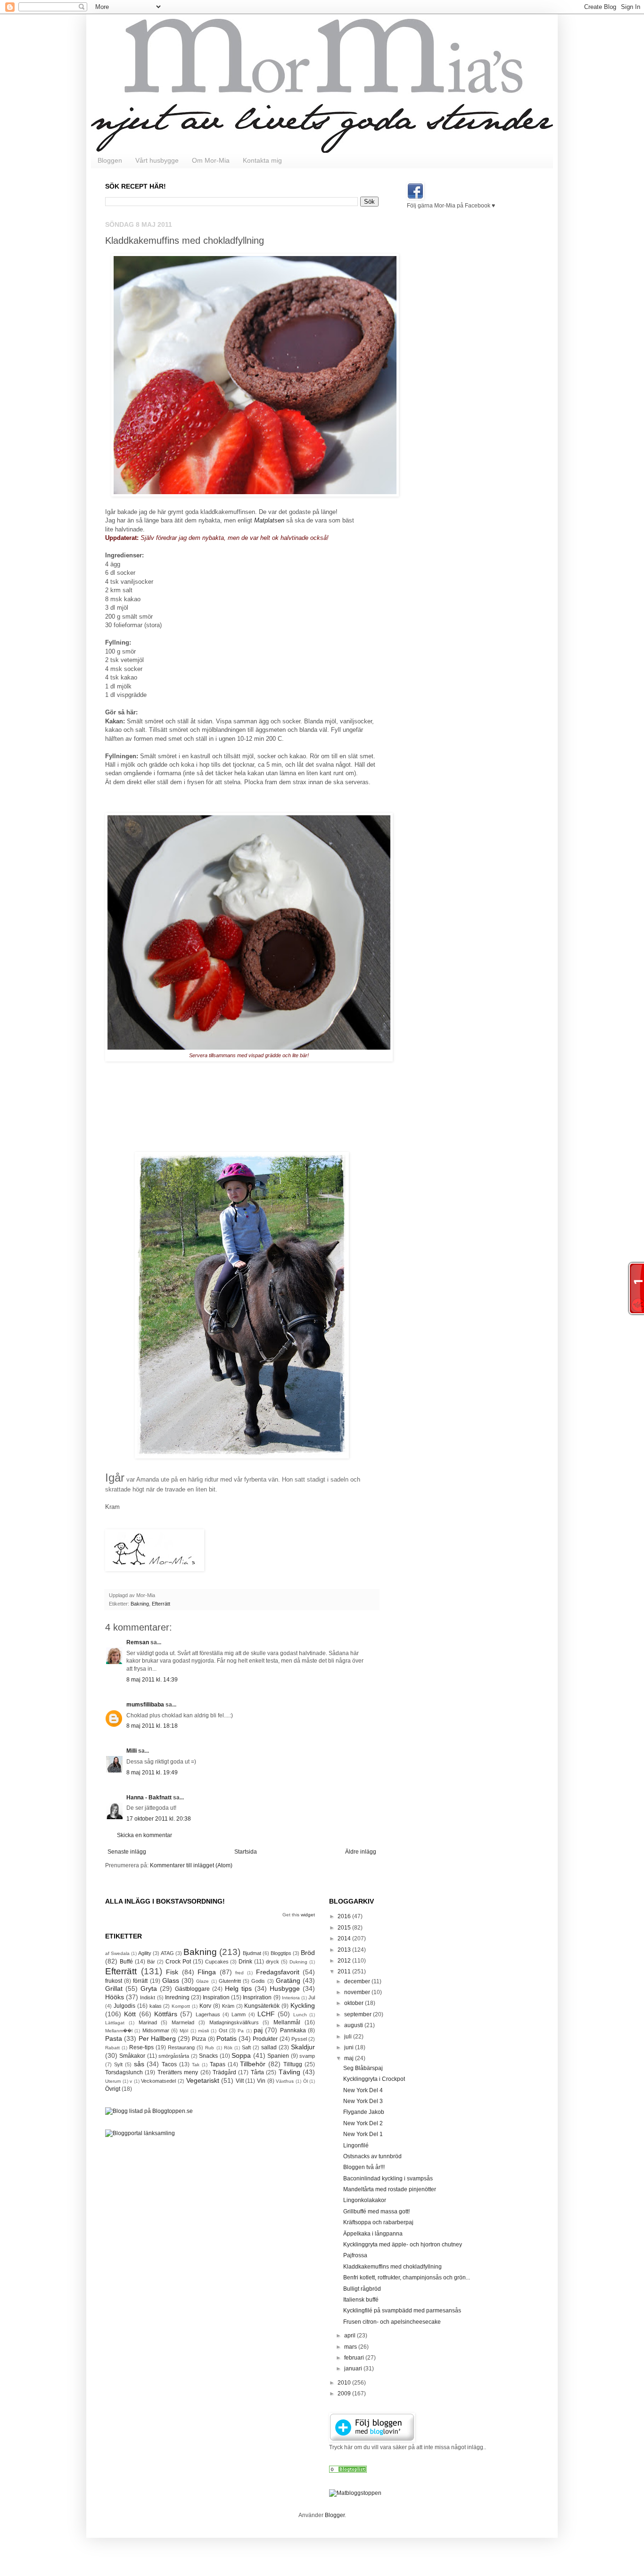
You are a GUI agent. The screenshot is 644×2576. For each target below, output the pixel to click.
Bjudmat (252, 1953)
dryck (272, 1962)
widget (308, 1915)
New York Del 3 (363, 2101)
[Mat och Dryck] (348, 2471)
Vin (261, 2081)
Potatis (227, 2038)
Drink (245, 1962)
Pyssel (299, 2039)
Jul (312, 1997)
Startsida (246, 1852)
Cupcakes (217, 1962)
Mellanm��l (119, 2031)
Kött (130, 2014)
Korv (205, 2006)
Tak (196, 2065)
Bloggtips (281, 1953)
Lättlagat (115, 2023)
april (351, 2336)
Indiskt (148, 1997)
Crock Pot (178, 1962)
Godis (258, 1981)
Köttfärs (166, 2014)
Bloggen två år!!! (364, 2167)
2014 (345, 1938)
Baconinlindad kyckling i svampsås (388, 2178)
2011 (345, 1971)
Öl (305, 2081)
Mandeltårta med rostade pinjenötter (390, 2189)
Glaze (202, 1981)
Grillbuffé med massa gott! (376, 2212)
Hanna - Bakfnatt (149, 1797)
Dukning (298, 1962)
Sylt (118, 2064)
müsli (203, 2031)
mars (351, 2347)
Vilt (240, 2081)
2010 (345, 2383)
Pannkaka (293, 2030)
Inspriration (257, 1997)
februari (355, 2358)
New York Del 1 (363, 2134)
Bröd (308, 1953)
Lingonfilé (356, 2145)
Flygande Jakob (364, 2112)
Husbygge (285, 1988)
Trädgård (224, 2072)
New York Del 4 (363, 2090)
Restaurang (181, 2047)
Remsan (138, 1642)
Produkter (265, 2039)
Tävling (289, 2072)
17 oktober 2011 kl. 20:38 (159, 1819)
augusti (354, 2025)
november (358, 1992)
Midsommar (156, 2030)
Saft (246, 2047)
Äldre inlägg (361, 1852)
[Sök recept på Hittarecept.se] (355, 2493)
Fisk (172, 1972)
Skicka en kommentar (144, 1835)
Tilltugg (293, 2064)
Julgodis (124, 2006)
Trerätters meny (178, 2072)
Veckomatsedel (158, 2081)
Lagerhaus (208, 2014)
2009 (345, 2394)
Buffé (126, 1962)
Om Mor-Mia (211, 160)
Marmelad (183, 2022)
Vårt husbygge (157, 160)
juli (349, 2037)
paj (258, 2030)
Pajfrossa (355, 2255)
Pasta (114, 2038)
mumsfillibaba (145, 1705)
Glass (171, 1980)
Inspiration (216, 1997)
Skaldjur (303, 2047)
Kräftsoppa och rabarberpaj (378, 2222)
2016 (345, 1916)
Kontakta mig (262, 160)
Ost (223, 2030)
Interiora (291, 1998)
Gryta (149, 1988)
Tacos (169, 2064)
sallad (269, 2047)
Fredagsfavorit (278, 1972)
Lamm (239, 2014)
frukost (114, 1981)
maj (350, 2058)
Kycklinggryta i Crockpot (374, 2079)
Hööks (115, 1997)
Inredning (177, 1997)
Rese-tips (141, 2047)
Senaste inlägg (127, 1852)
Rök (228, 2048)
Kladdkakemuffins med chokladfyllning (392, 2267)
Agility (145, 1953)
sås (139, 2064)
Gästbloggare (192, 1989)
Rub (210, 2048)
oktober (355, 2003)
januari (354, 2369)
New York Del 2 (363, 2123)
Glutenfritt (230, 1981)
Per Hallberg (157, 2038)
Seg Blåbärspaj (363, 2068)
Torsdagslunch (124, 2072)
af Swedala (117, 1953)
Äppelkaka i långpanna (373, 2234)
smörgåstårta (174, 2056)
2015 (345, 1928)
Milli (132, 1751)
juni (350, 2047)
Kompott (181, 2006)
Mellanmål (287, 2022)
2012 (345, 1961)
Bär (151, 1962)
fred (239, 1973)
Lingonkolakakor (365, 2200)
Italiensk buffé (361, 2300)
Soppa (241, 2055)
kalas (156, 2006)
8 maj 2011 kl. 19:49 (152, 1773)
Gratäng (288, 1980)
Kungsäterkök (262, 2006)
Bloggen (110, 160)
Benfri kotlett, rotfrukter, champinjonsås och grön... (407, 2278)
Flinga (207, 1972)
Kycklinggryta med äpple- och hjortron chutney (403, 2245)
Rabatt (112, 2048)
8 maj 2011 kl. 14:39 (152, 1680)
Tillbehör (253, 2064)
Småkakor (132, 2056)
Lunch (300, 2015)
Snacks (208, 2056)
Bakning (140, 1604)
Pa (241, 2031)
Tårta (257, 2072)
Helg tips (238, 1988)
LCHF (266, 2014)
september (359, 2014)
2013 (345, 1950)
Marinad (148, 2022)
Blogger (335, 2515)
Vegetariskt (203, 2080)
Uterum (113, 2081)
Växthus (285, 2081)
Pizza (199, 2039)
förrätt (140, 1981)
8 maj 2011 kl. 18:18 (152, 1726)
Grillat (114, 1988)
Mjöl (184, 2031)
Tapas (218, 2064)
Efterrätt (161, 1604)
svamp (307, 2056)
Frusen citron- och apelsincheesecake (392, 2322)
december (358, 1981)
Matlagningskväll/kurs (234, 2022)
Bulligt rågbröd (362, 2289)
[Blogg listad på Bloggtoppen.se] (149, 2111)
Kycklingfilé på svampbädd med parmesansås (402, 2311)
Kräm (228, 2006)
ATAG (167, 1953)
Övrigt (113, 2089)
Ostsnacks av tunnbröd (372, 2156)
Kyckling (303, 2005)
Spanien (278, 2056)
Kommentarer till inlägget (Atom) (191, 1865)
